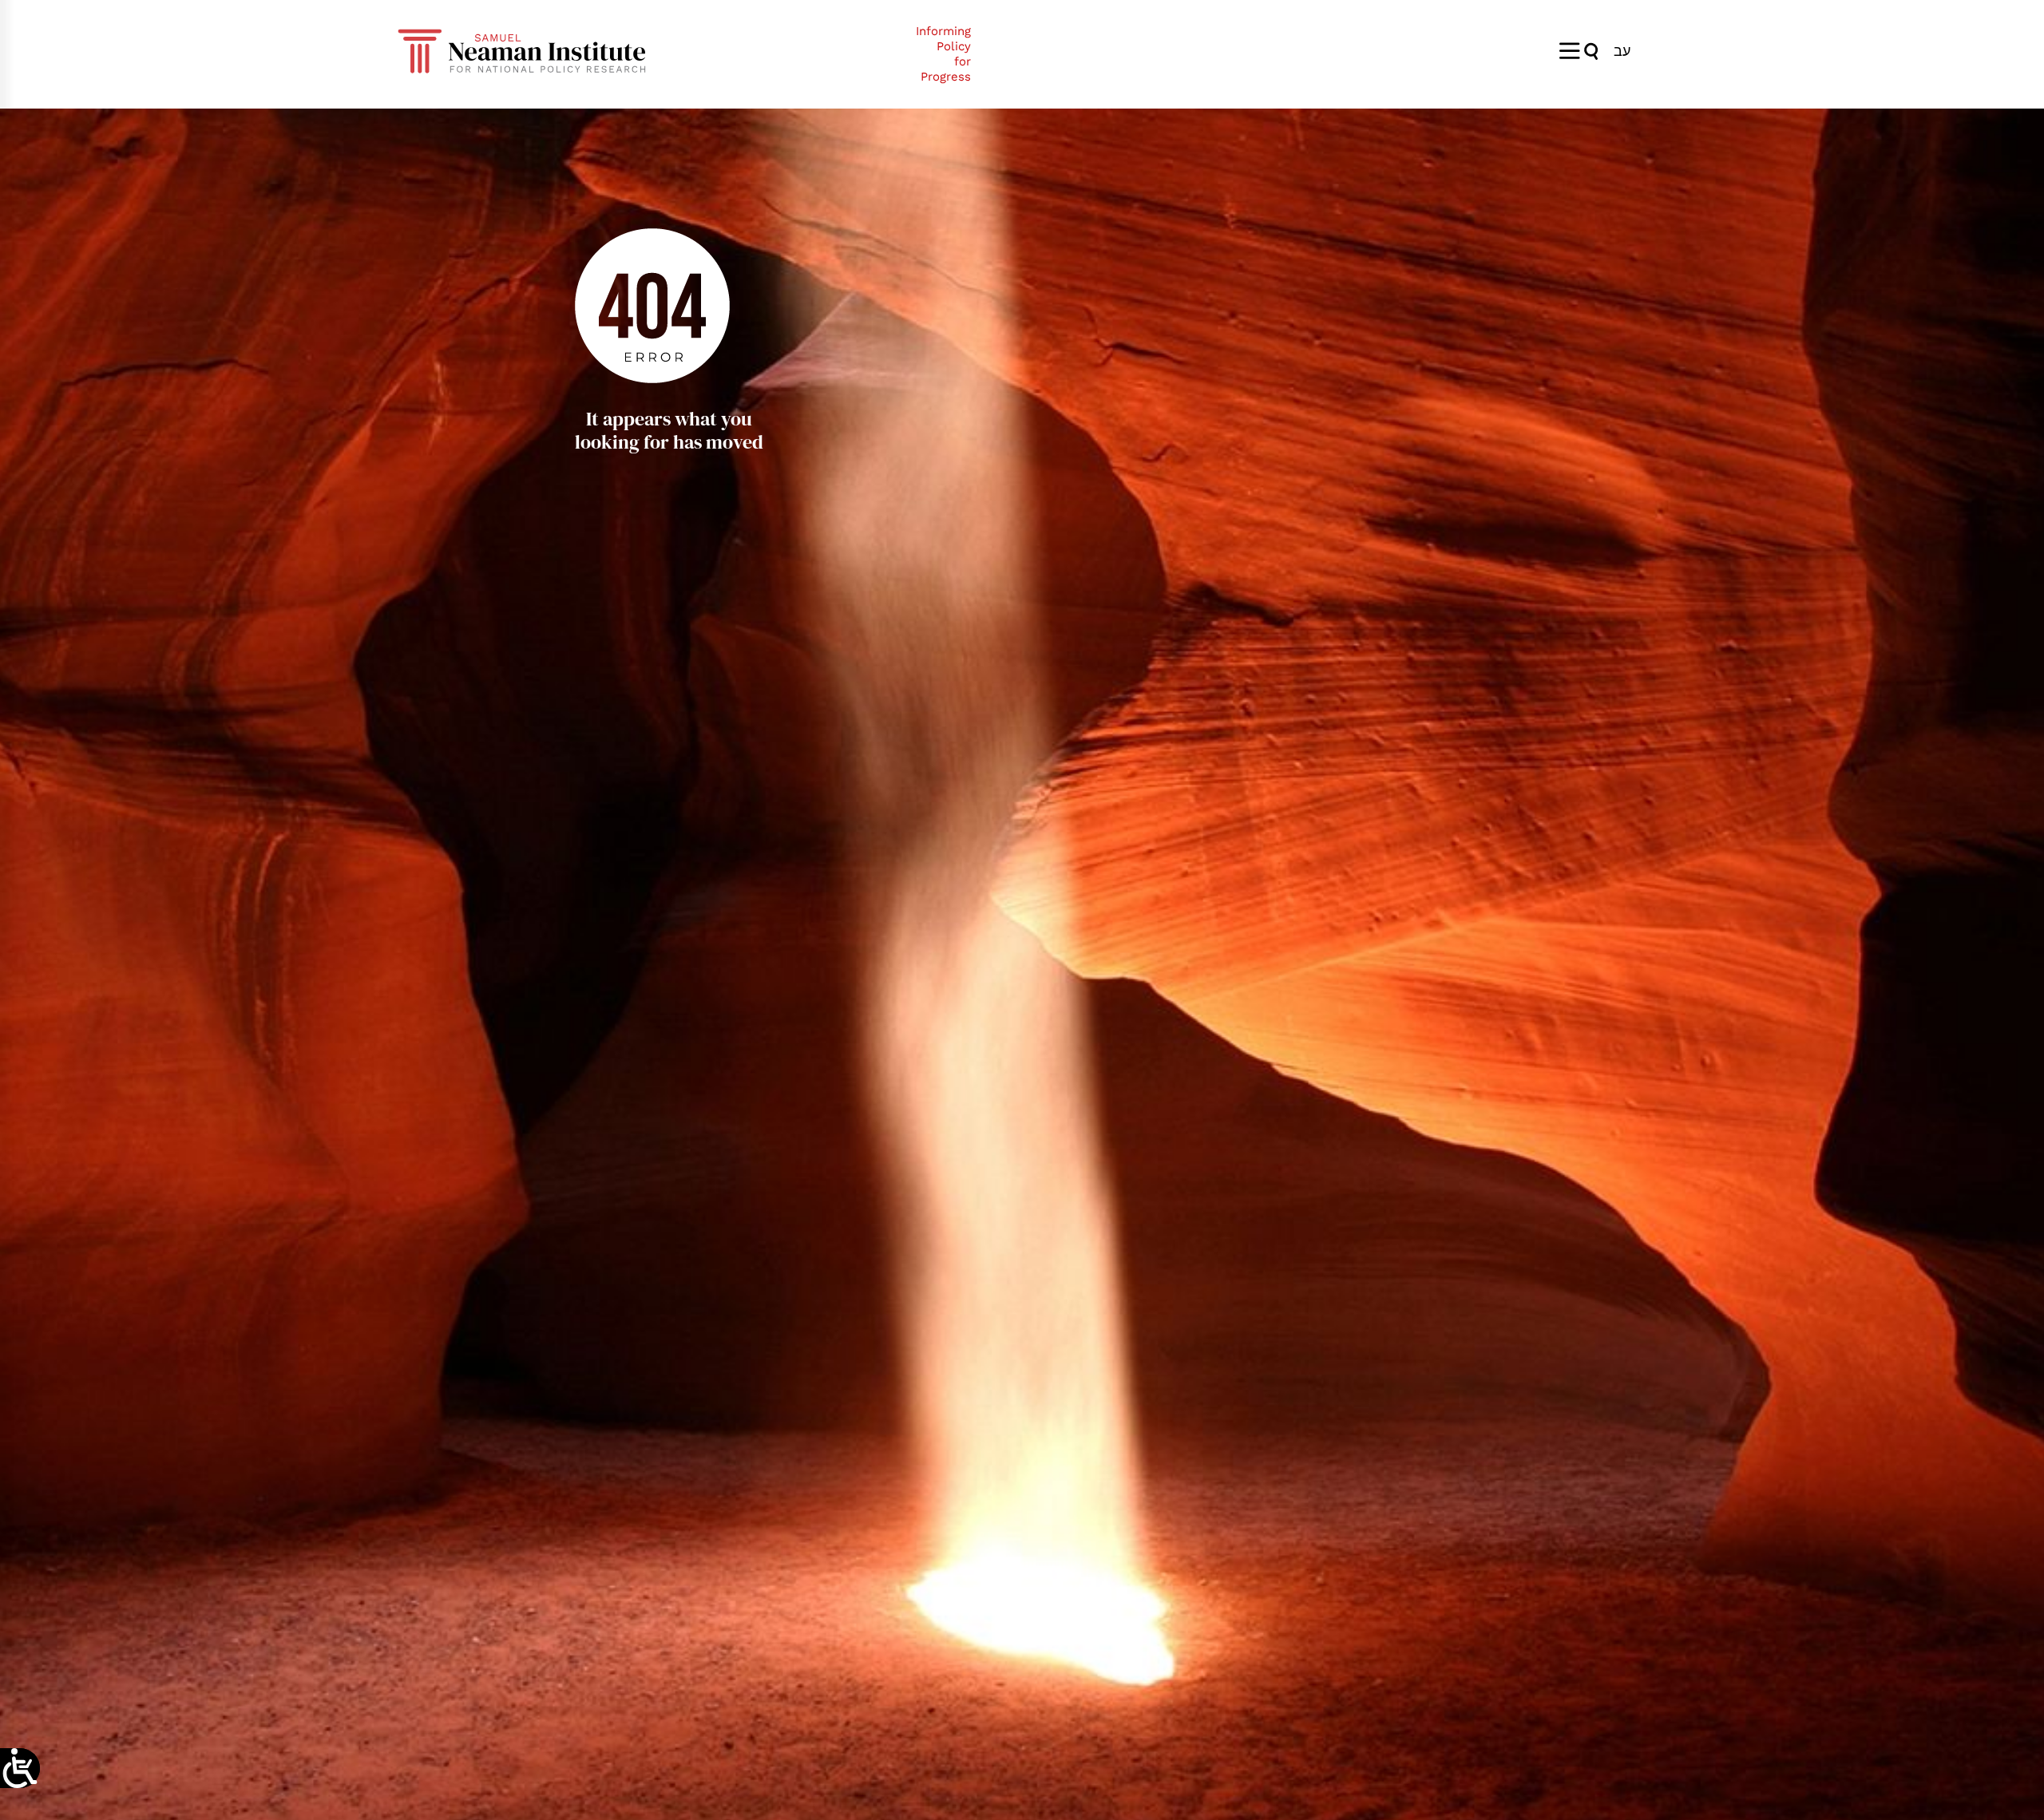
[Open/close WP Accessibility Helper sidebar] (20, 1768)
